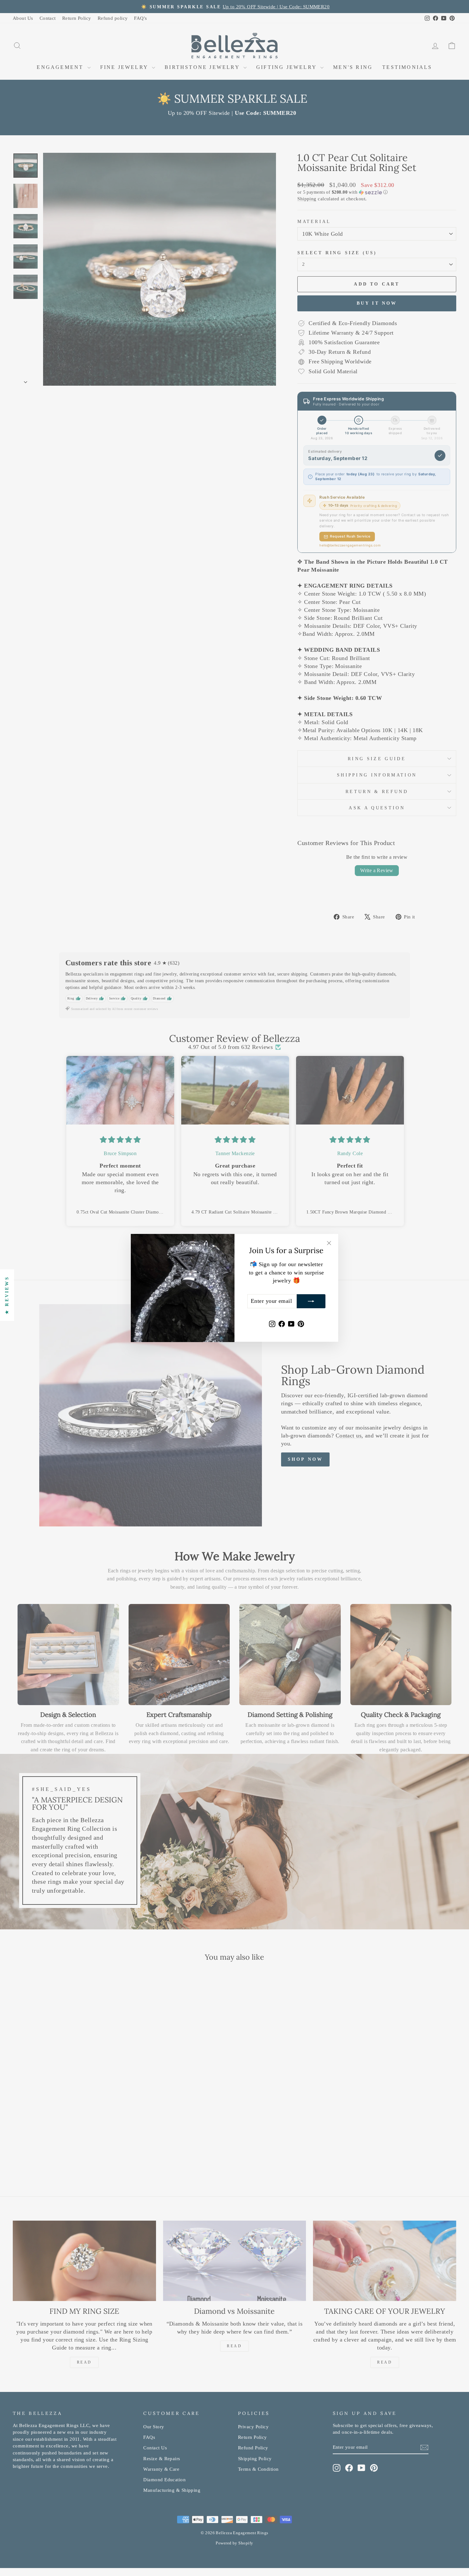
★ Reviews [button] (7, 1295)
